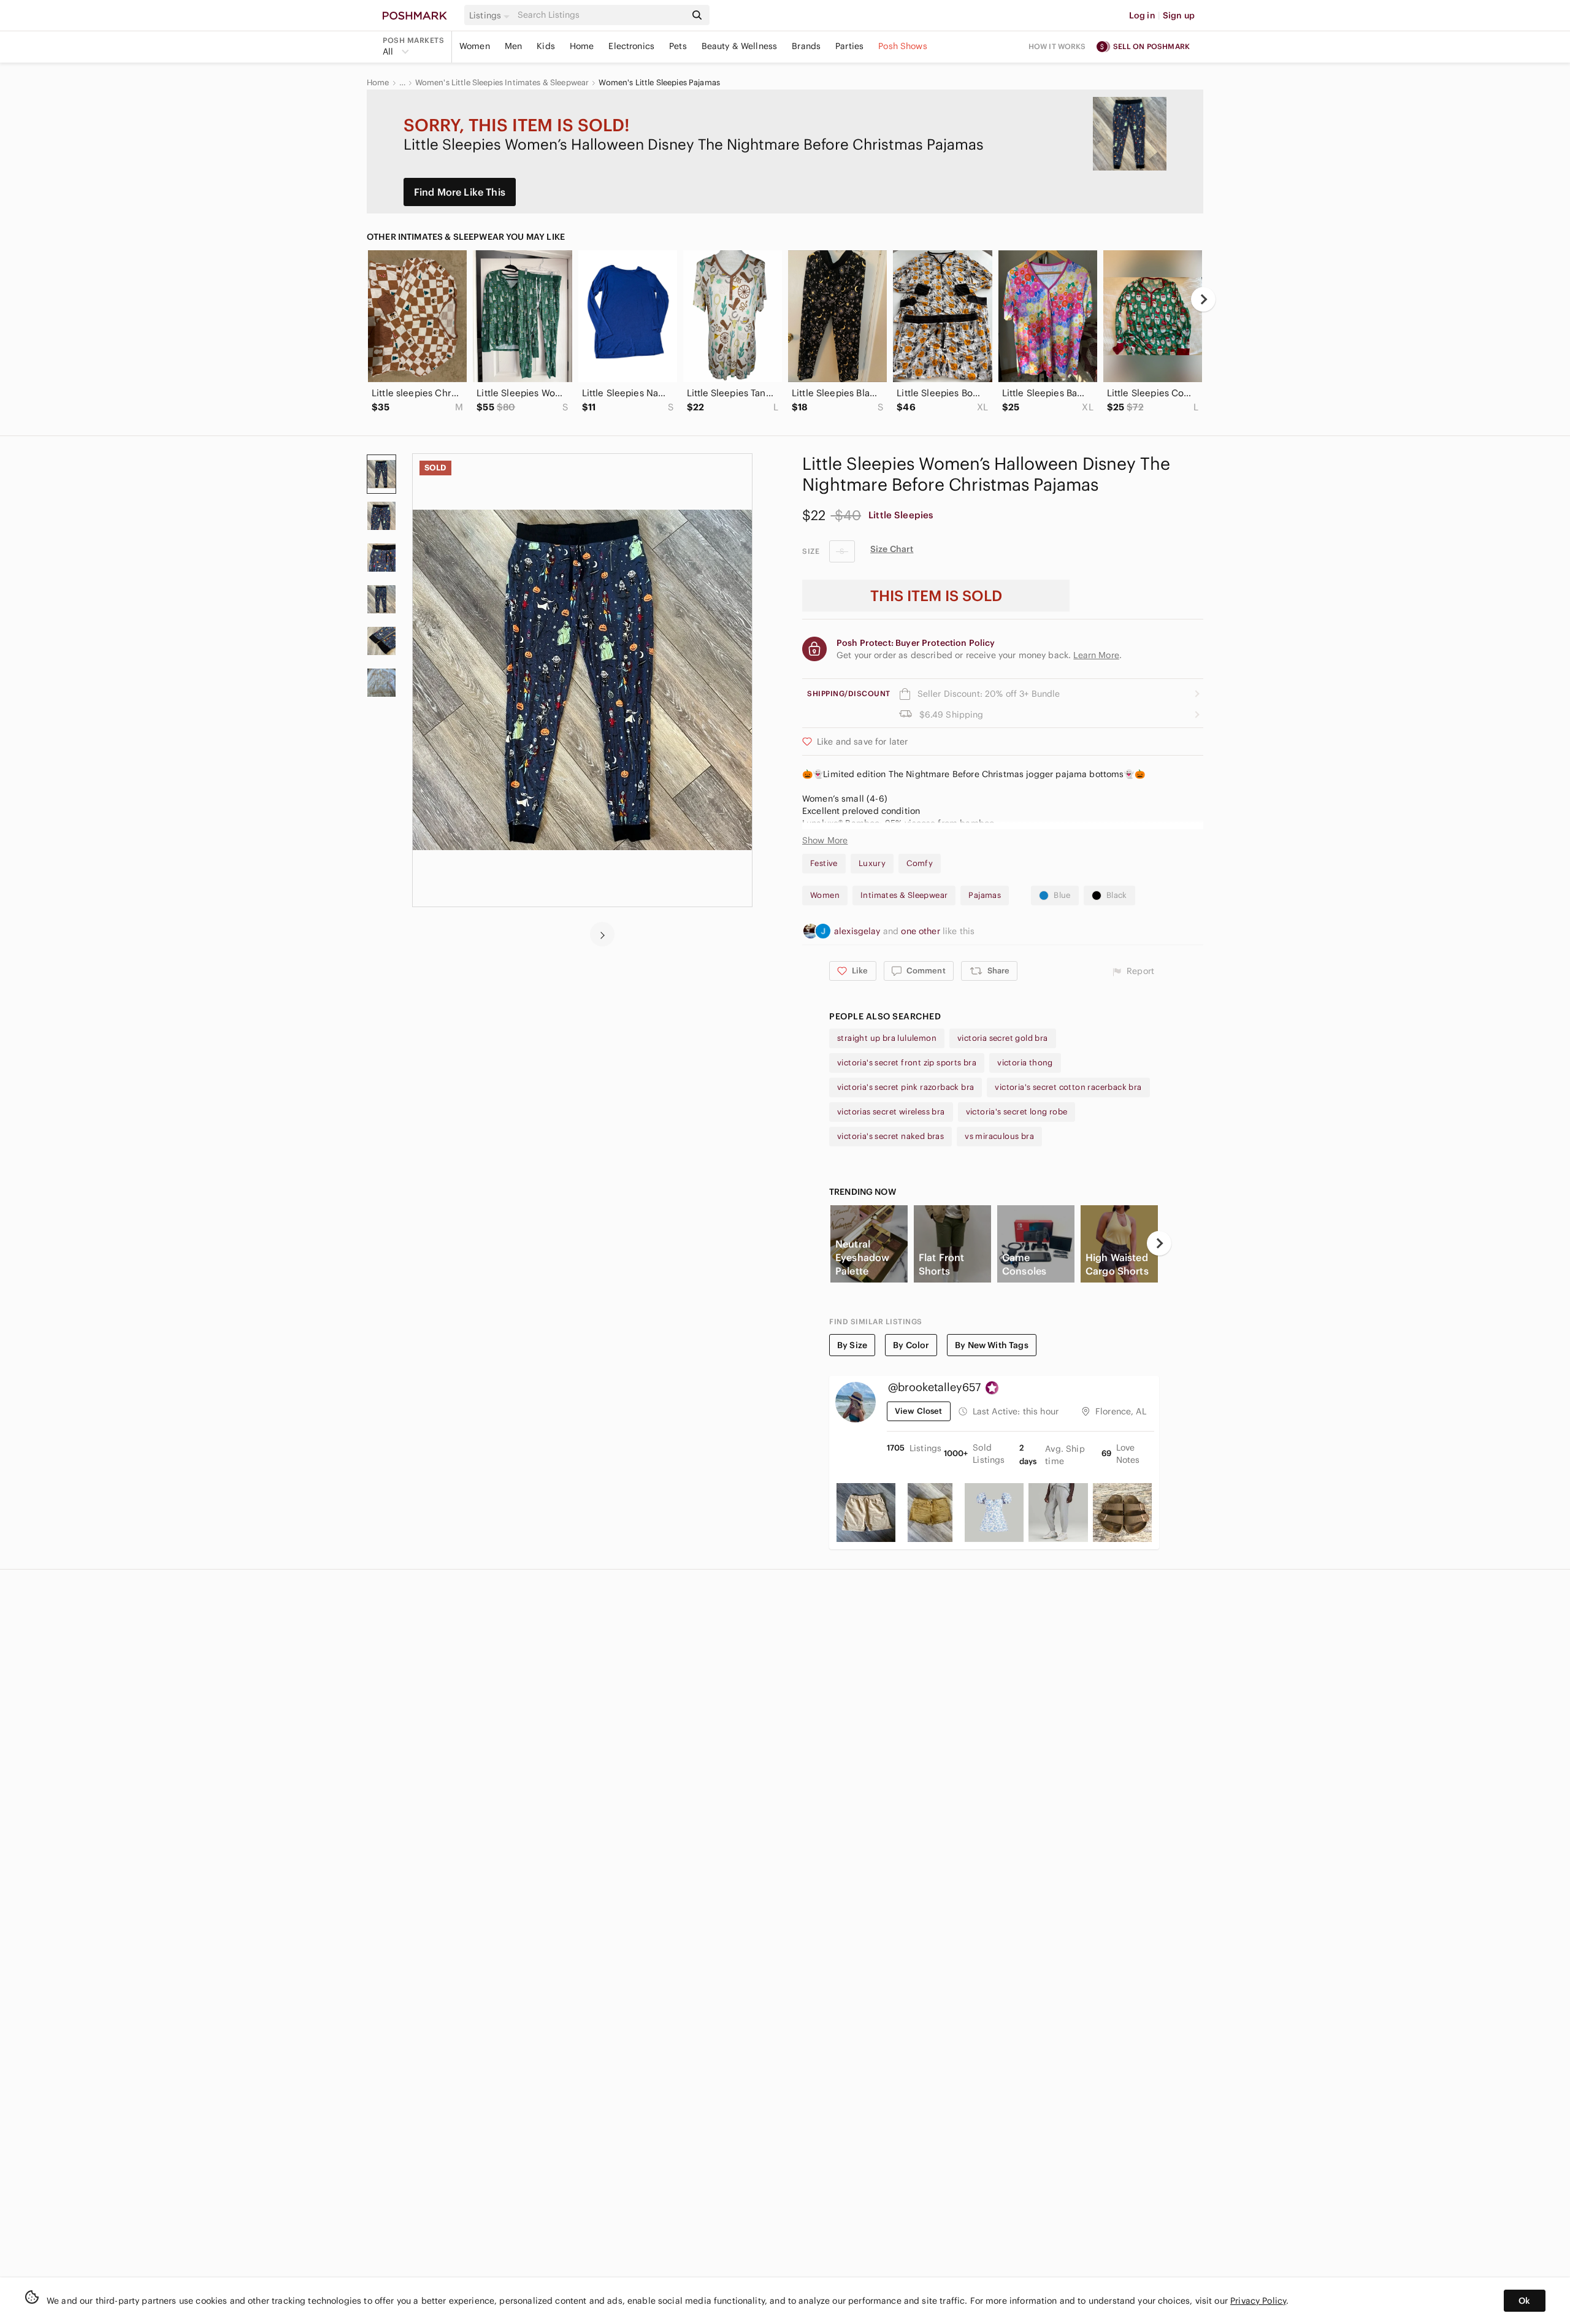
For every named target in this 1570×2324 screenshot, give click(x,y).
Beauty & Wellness (740, 46)
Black (1117, 895)
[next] (1203, 299)
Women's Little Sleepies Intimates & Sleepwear (502, 83)
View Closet (919, 1411)
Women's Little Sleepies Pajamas (659, 83)
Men (513, 46)
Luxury (872, 863)
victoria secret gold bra (1003, 1038)
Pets (678, 46)
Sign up (1179, 15)
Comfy (920, 863)
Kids (546, 46)
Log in (1142, 15)
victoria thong (1025, 1063)
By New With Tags (991, 1345)
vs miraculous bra (999, 1136)
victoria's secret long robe (1017, 1112)
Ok (1524, 2301)
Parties (849, 46)
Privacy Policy (1258, 2301)
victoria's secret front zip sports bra (907, 1063)
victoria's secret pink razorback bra (906, 1087)
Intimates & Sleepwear (904, 895)
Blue (1062, 895)
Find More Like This (460, 192)
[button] (491, 15)
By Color (911, 1345)
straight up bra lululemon (887, 1038)
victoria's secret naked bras (890, 1136)
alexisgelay (859, 931)
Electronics (631, 46)
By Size (852, 1345)
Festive (824, 863)
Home (582, 46)
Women (475, 46)
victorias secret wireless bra (891, 1112)
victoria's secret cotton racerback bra (1068, 1087)
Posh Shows (903, 46)
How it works (1057, 46)
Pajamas (985, 895)
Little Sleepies (901, 515)
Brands (806, 46)
